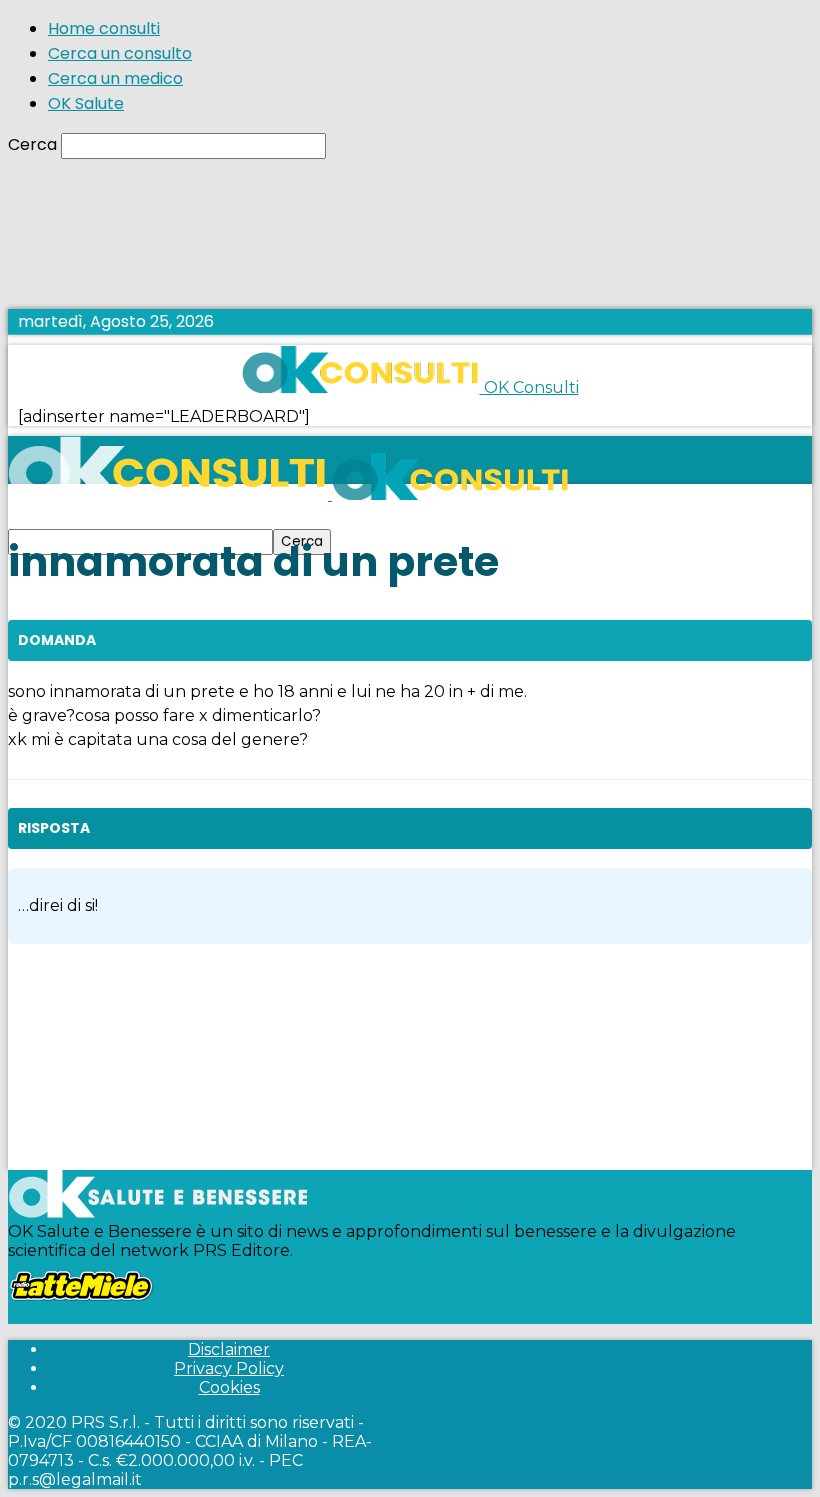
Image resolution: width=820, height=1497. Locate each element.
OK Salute (86, 103)
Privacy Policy (229, 1368)
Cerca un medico (115, 78)
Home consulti (104, 28)
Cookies (229, 1387)
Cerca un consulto (120, 53)
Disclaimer (229, 1349)
